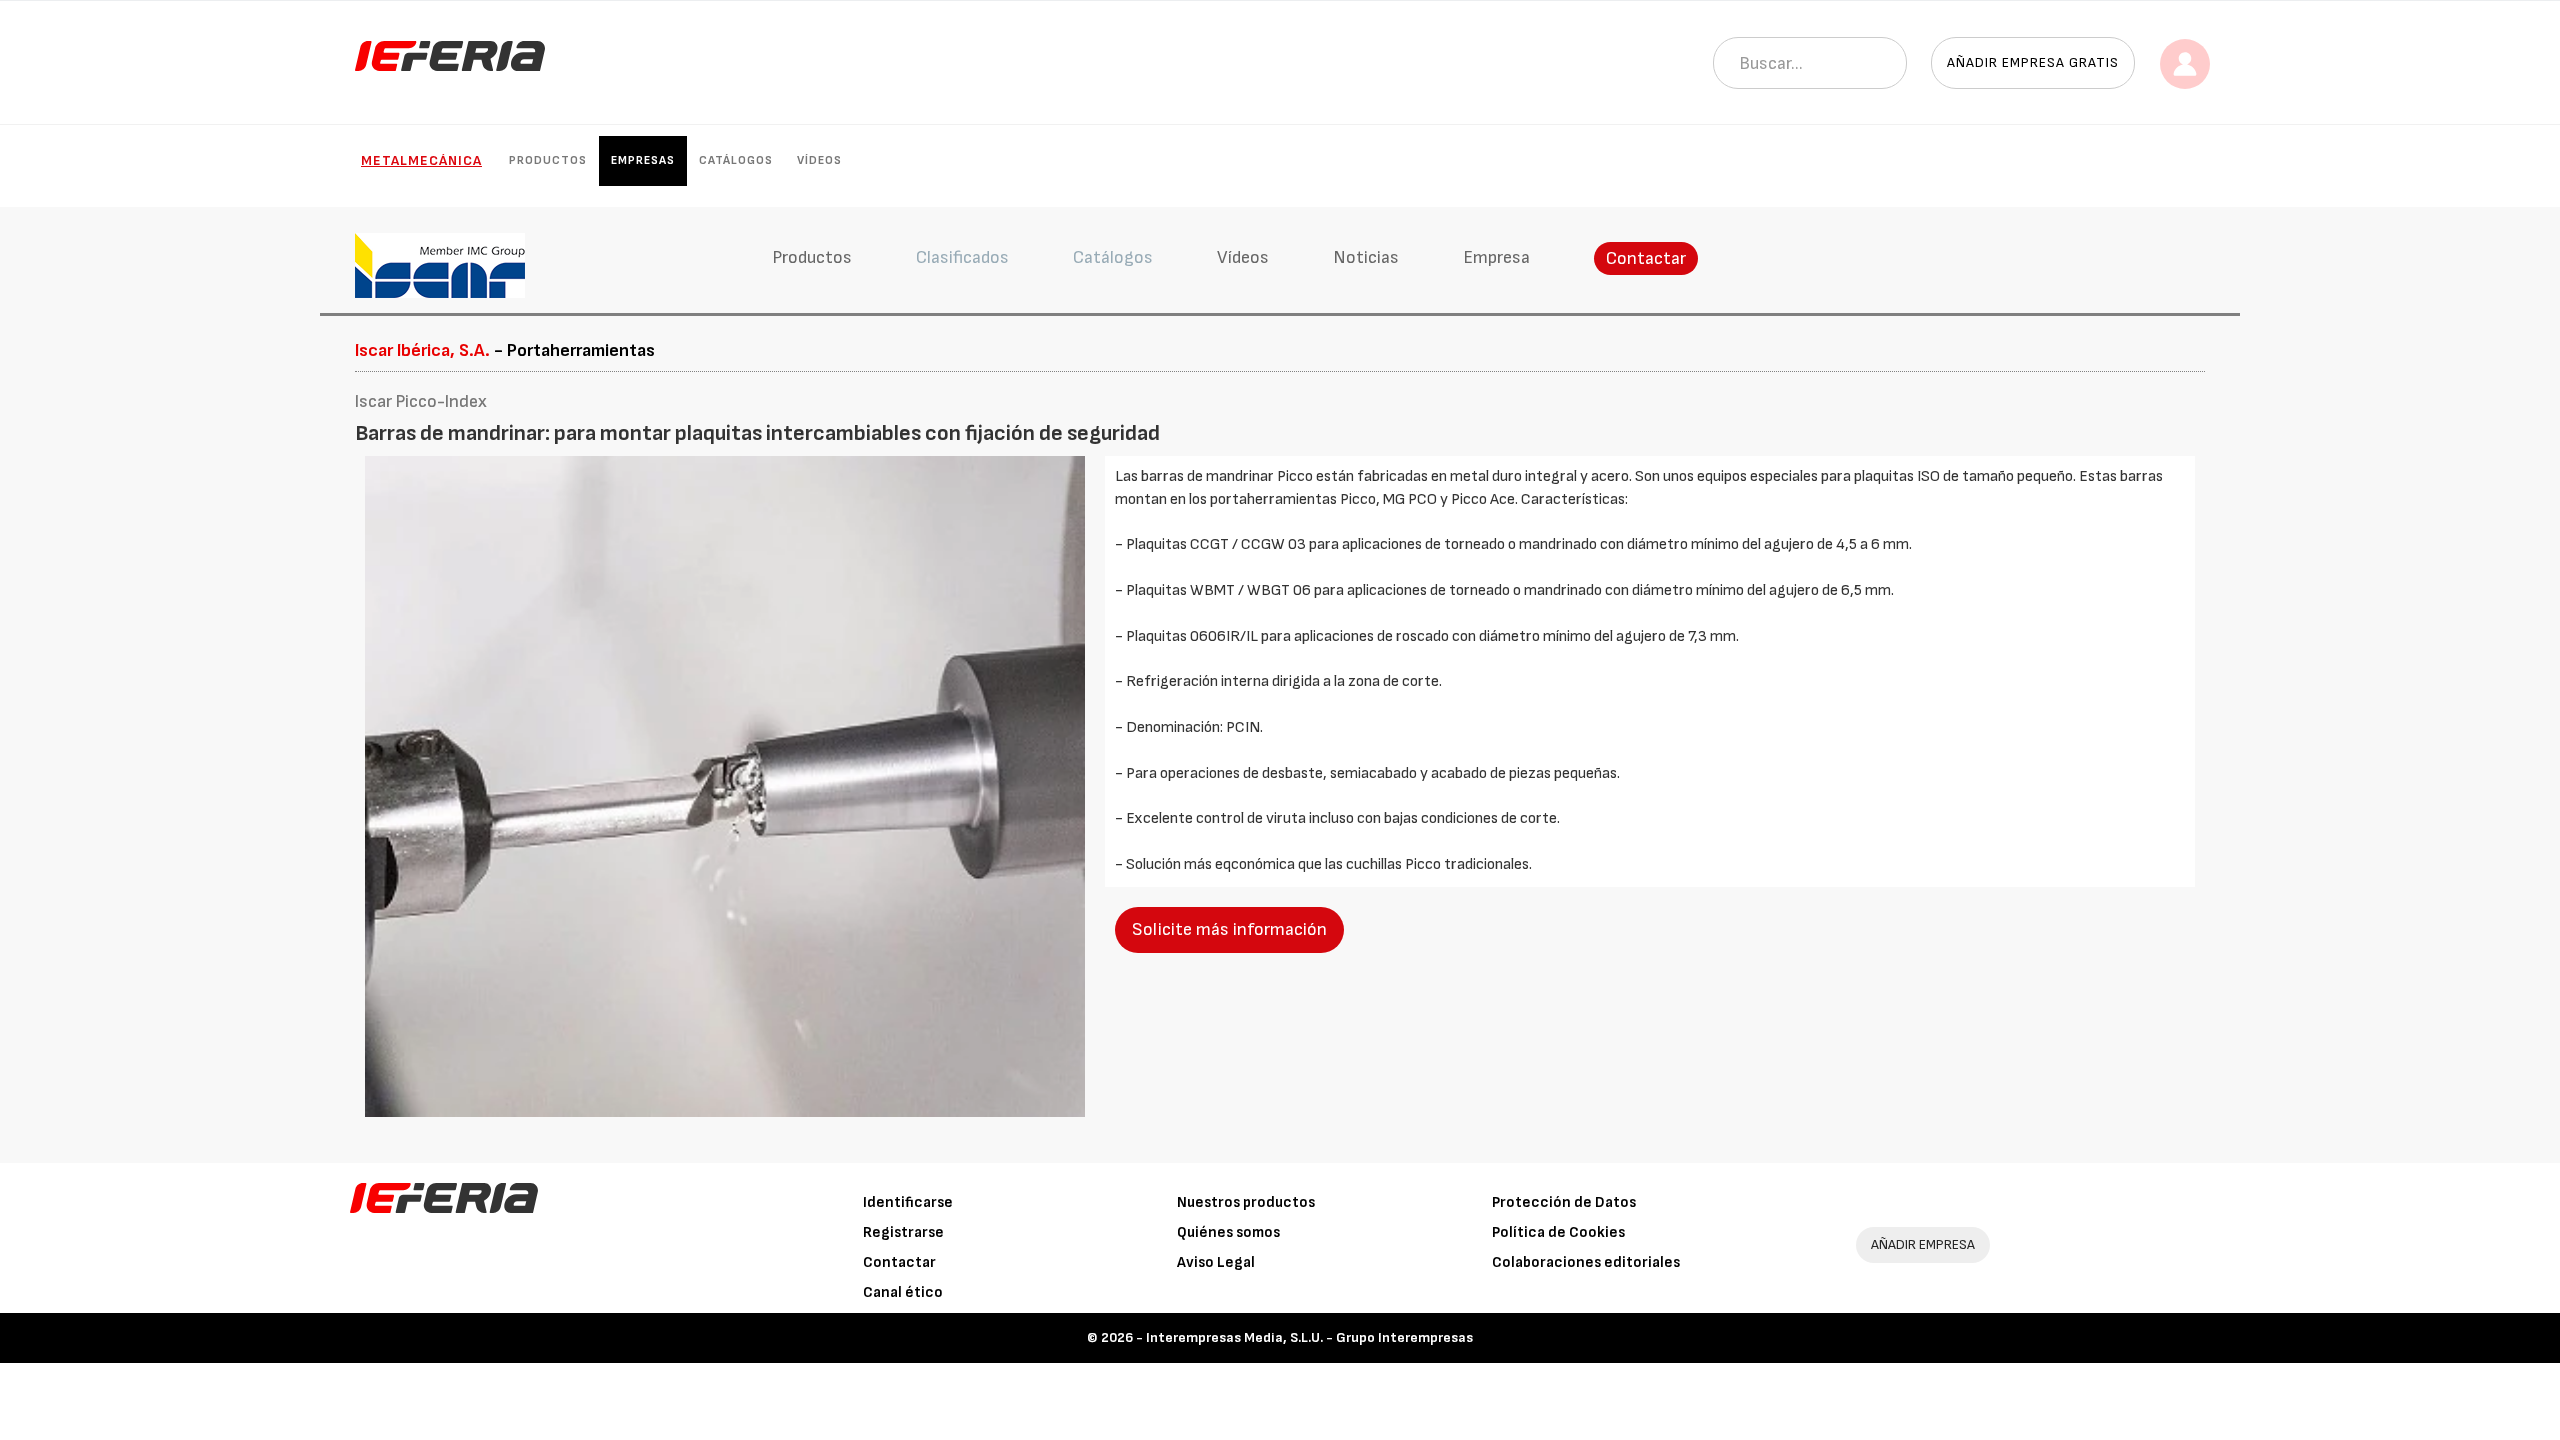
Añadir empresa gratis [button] (2033, 62)
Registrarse (903, 1232)
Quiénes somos (1228, 1232)
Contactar (1646, 258)
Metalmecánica (421, 160)
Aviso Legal (1216, 1262)
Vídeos (819, 160)
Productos (548, 160)
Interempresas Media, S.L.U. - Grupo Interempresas (1309, 1337)
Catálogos (736, 160)
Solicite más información (1229, 929)
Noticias (1366, 257)
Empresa (1496, 257)
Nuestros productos (1246, 1202)
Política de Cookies (1558, 1232)
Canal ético (903, 1292)
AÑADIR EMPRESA (1923, 1244)
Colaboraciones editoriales (1586, 1262)
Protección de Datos (1564, 1202)
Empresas (643, 160)
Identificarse (908, 1202)
